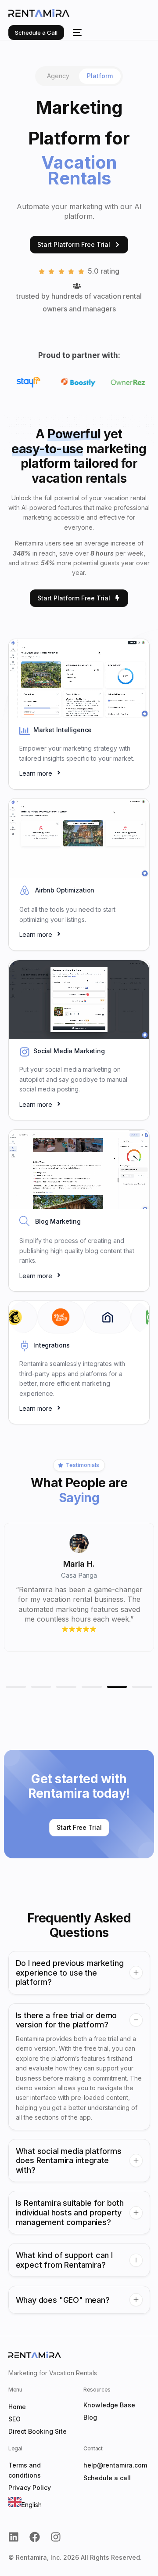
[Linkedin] (14, 2537)
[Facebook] (35, 2537)
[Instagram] (56, 2537)
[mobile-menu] (77, 33)
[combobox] (25, 2503)
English (32, 2505)
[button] (16, 1687)
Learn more (36, 773)
